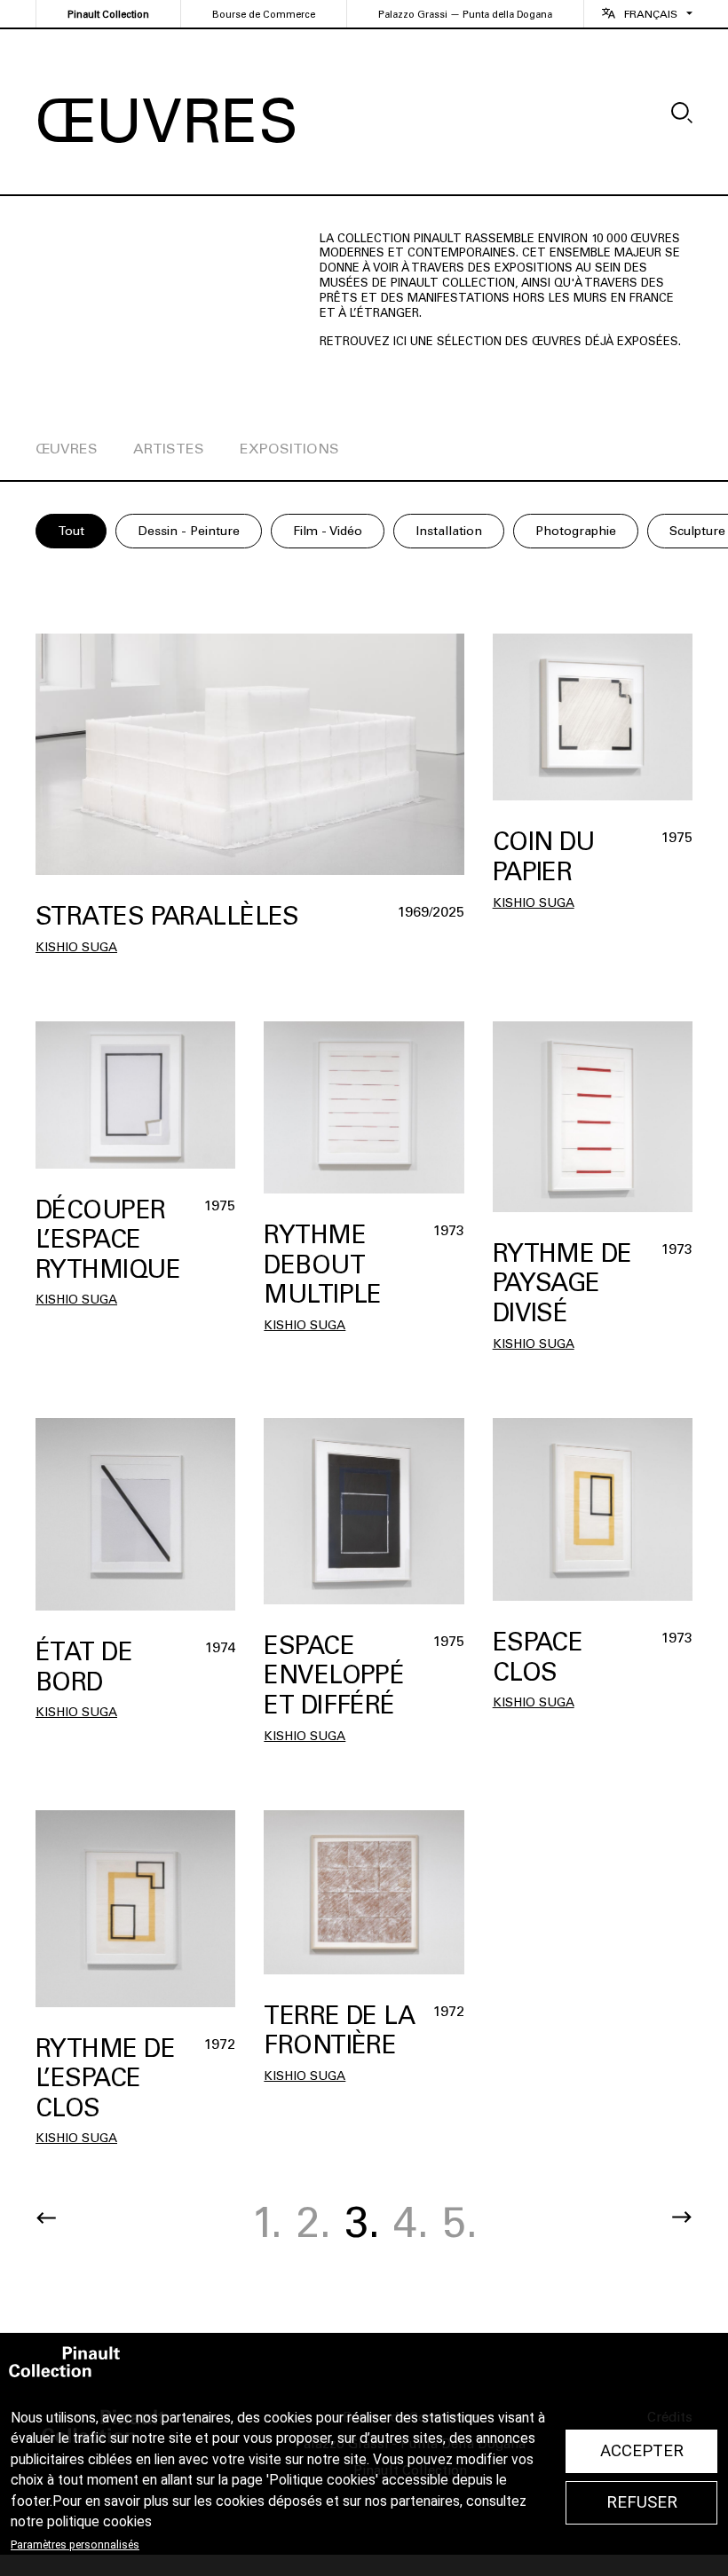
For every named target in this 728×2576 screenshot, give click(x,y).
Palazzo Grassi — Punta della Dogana (465, 15)
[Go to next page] (682, 2218)
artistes (169, 449)
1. (267, 2222)
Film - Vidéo (328, 531)
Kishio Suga (76, 947)
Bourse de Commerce (264, 15)
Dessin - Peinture (189, 531)
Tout (71, 531)
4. (411, 2222)
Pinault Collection (108, 15)
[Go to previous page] (46, 2218)
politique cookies (99, 2522)
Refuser (642, 2502)
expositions (289, 449)
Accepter (642, 2451)
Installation (449, 531)
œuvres (67, 449)
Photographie (576, 531)
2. (313, 2222)
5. (460, 2222)
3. (362, 2222)
